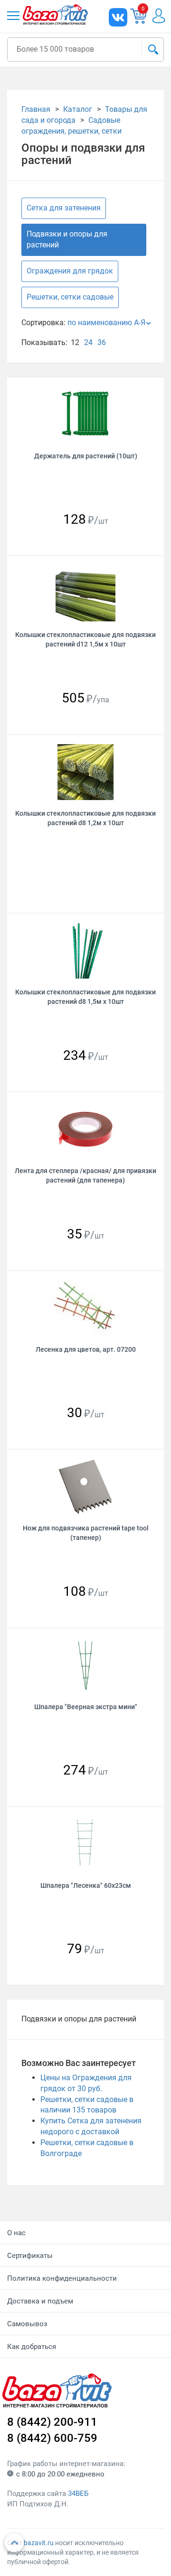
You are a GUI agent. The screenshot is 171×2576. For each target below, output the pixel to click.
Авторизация (158, 16)
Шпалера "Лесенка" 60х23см (86, 1885)
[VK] (118, 17)
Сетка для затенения (64, 208)
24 (88, 342)
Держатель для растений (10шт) (86, 456)
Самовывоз (27, 2324)
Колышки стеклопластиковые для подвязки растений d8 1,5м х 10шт (85, 997)
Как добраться (32, 2347)
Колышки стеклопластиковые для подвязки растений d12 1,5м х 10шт (85, 639)
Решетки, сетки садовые (70, 297)
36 (102, 342)
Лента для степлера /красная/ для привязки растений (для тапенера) (85, 1175)
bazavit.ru (39, 2543)
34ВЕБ (78, 2494)
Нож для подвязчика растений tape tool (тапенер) (86, 1533)
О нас (16, 2233)
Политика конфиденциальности (62, 2278)
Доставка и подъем (40, 2301)
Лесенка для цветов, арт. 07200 (86, 1349)
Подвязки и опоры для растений (67, 239)
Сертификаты (30, 2256)
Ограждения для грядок (70, 271)
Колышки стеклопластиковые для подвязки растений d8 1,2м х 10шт (85, 818)
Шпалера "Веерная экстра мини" (86, 1707)
